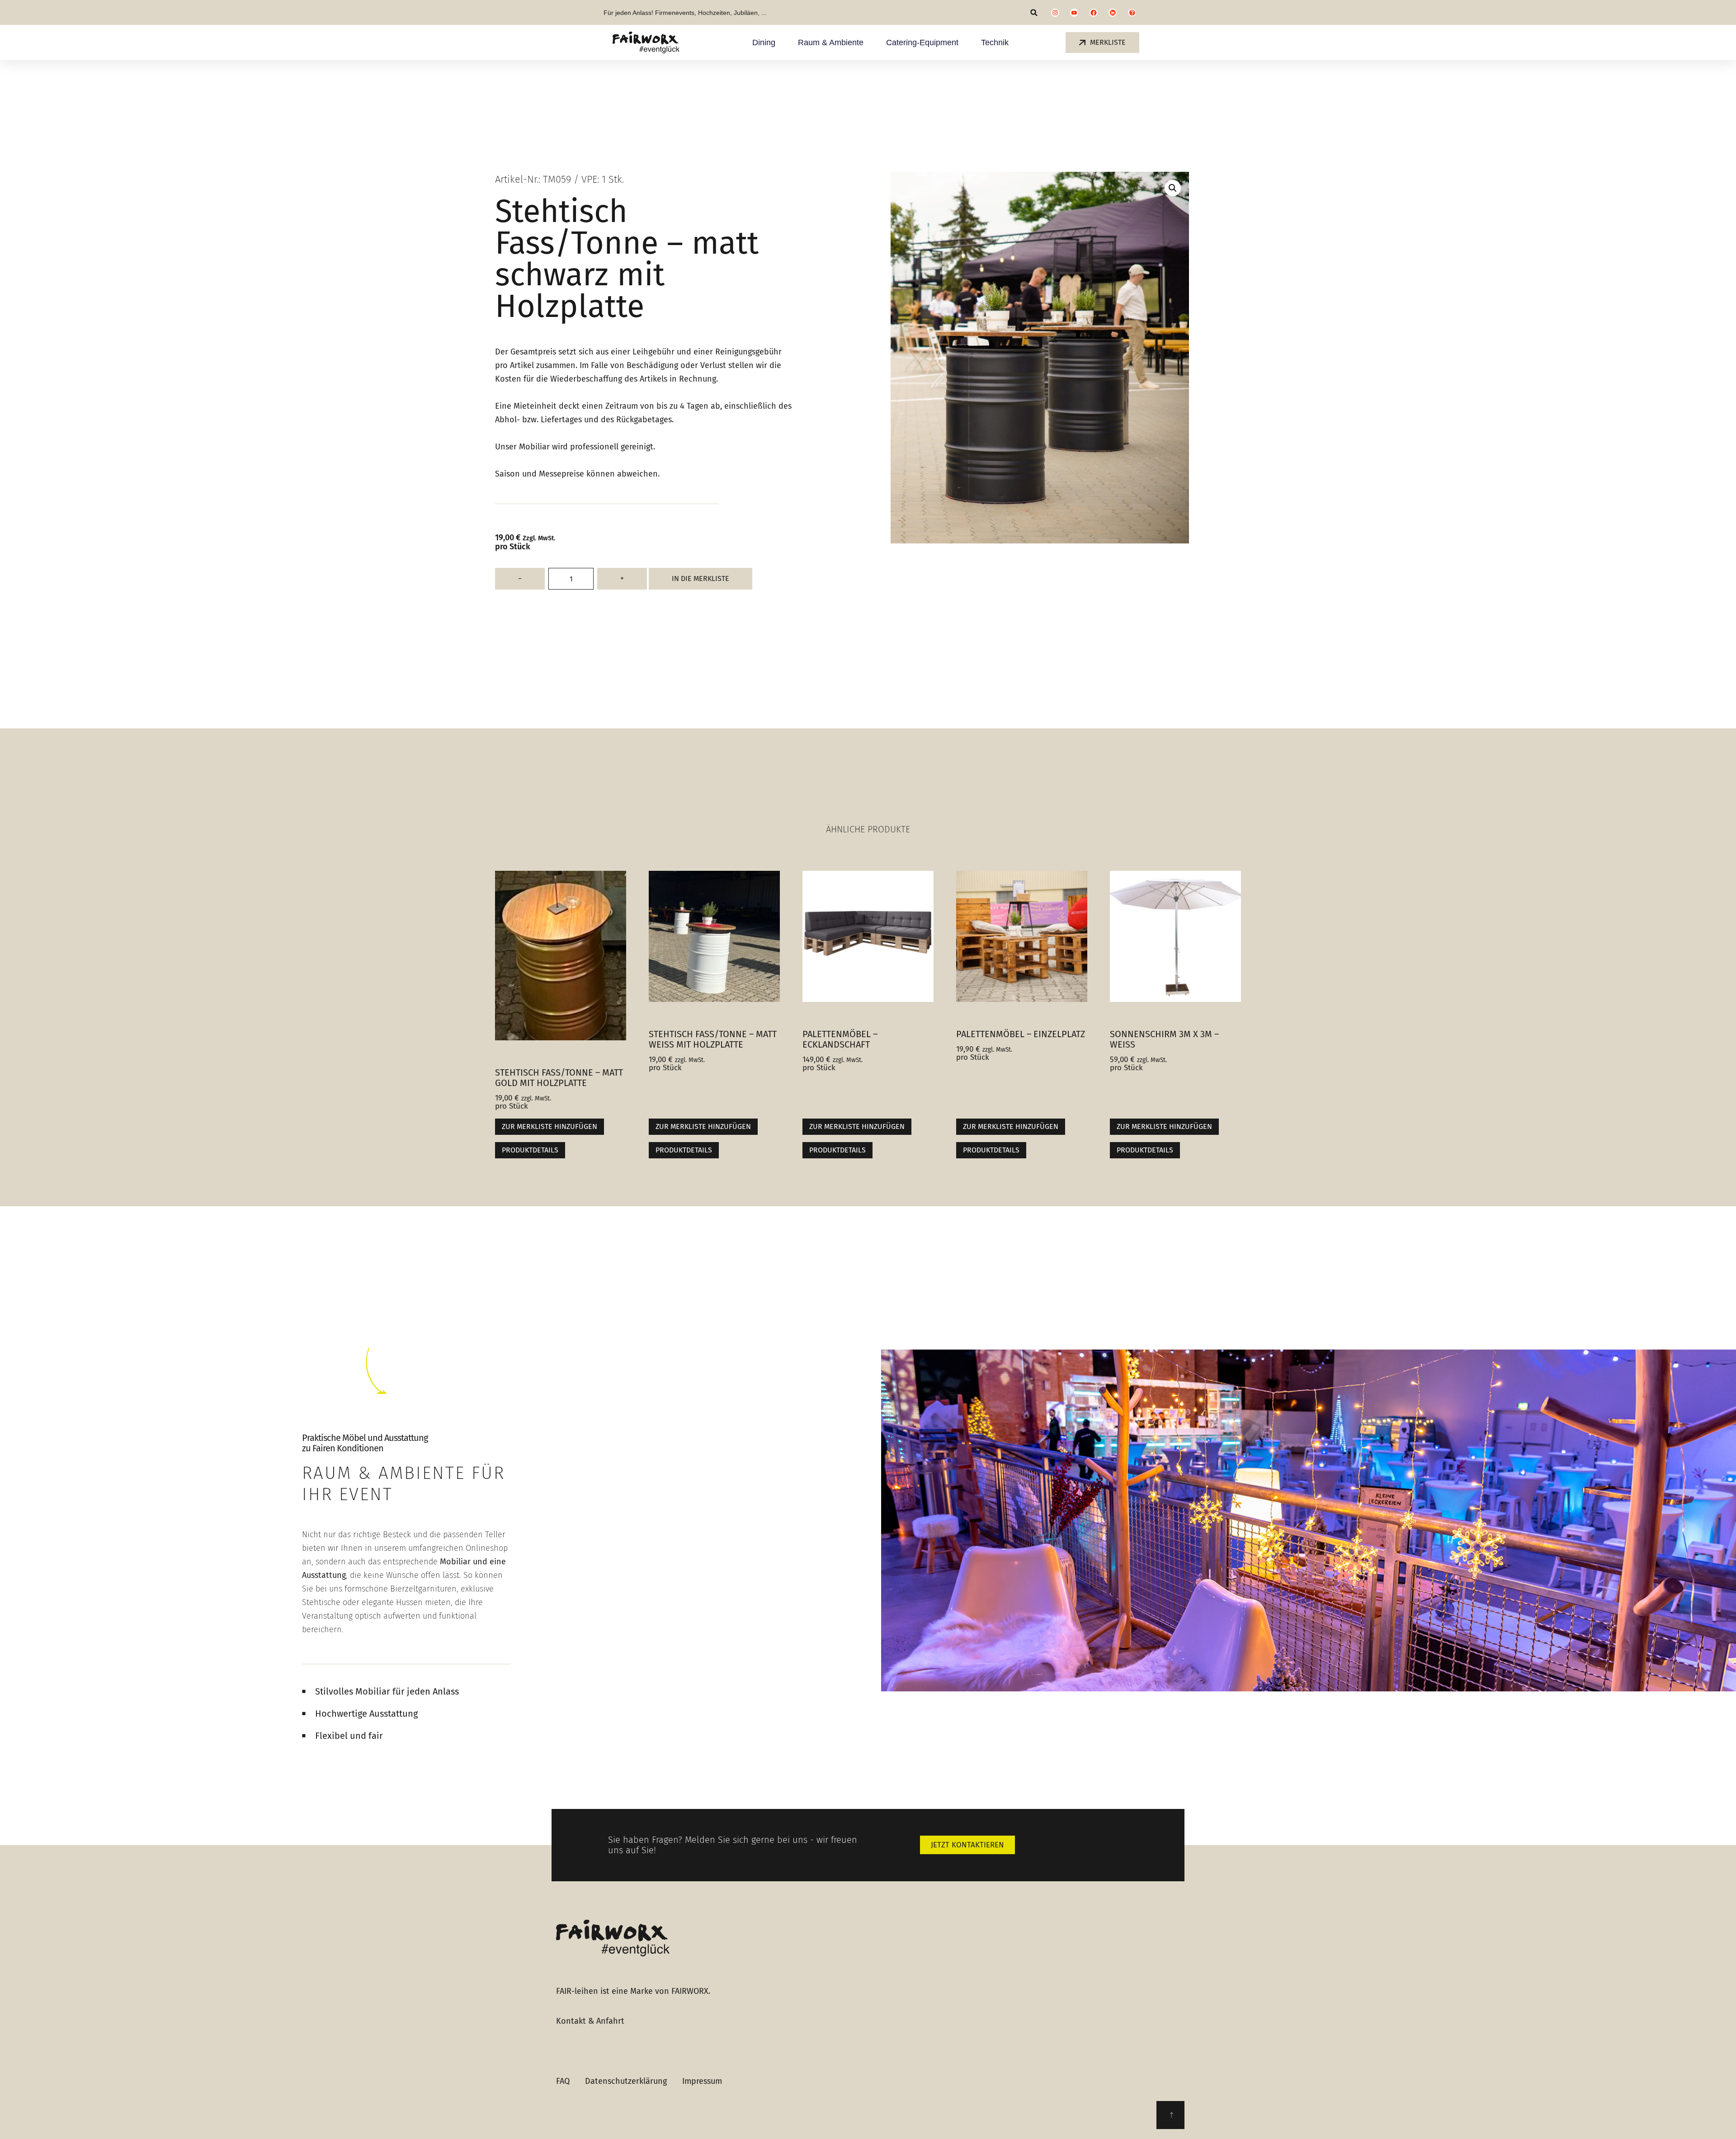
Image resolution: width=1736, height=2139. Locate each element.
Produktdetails (530, 1150)
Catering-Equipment (922, 42)
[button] (1034, 12)
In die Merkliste (701, 578)
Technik (995, 42)
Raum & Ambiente (831, 42)
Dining (764, 42)
